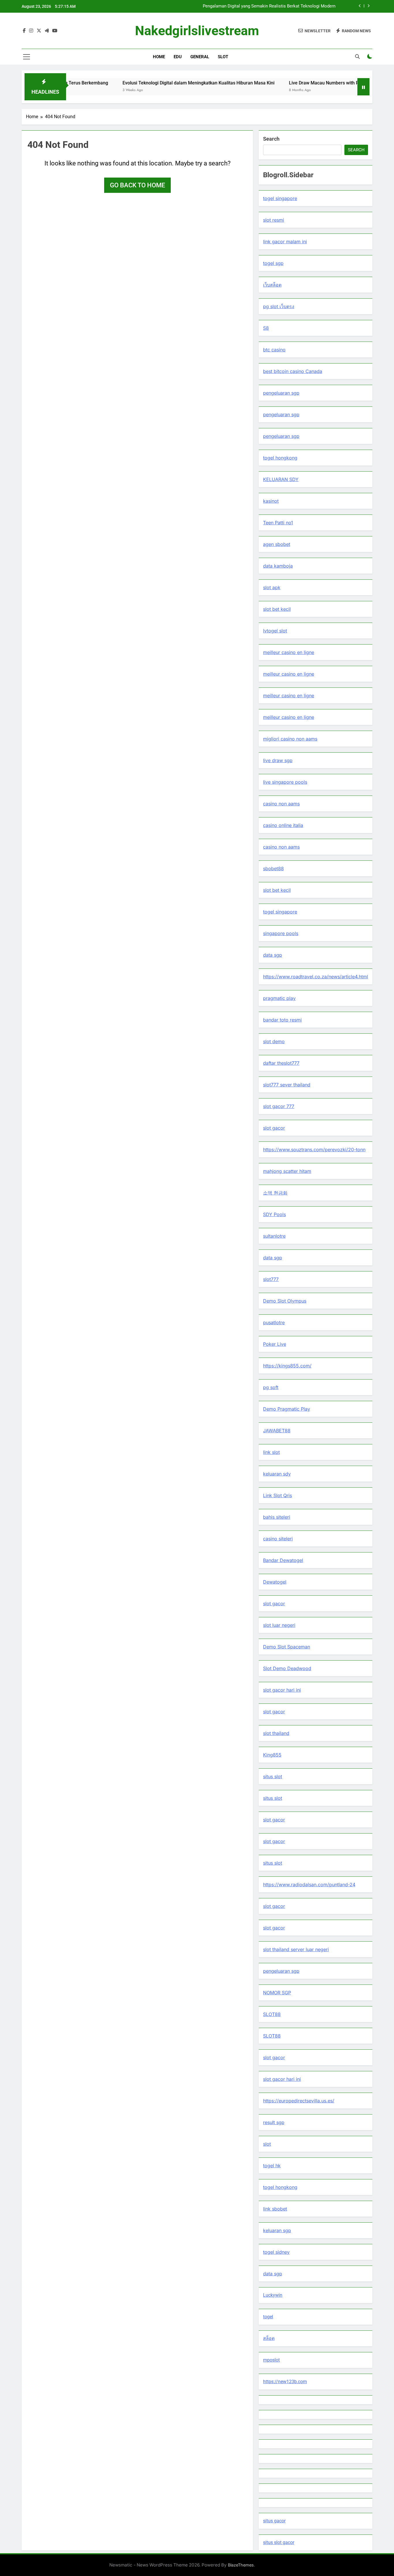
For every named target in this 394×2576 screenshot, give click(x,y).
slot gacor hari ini (282, 1690)
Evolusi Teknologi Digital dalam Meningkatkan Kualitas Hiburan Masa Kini (148, 83)
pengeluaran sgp (281, 393)
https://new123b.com (285, 2382)
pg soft (271, 1387)
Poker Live (275, 1344)
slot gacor (274, 1128)
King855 (272, 1755)
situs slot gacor (279, 2542)
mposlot (271, 2360)
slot (267, 2144)
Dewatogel (275, 1582)
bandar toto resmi (282, 1020)
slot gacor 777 (279, 1106)
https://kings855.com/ (287, 1366)
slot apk (272, 587)
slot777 (271, 1279)
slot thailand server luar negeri (296, 1949)
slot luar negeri (279, 1625)
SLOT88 (272, 2014)
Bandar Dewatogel (283, 1560)
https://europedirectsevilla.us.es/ (299, 2101)
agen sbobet (277, 544)
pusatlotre (274, 1322)
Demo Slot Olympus (285, 1301)
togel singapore (280, 198)
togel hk (272, 2166)
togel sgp (273, 263)
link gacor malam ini (285, 242)
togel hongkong (280, 458)
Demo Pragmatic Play (287, 1409)
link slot (271, 1452)
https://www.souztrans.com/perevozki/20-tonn (314, 1150)
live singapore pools (285, 782)
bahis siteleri (277, 1517)
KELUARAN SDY (281, 479)
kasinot (271, 501)
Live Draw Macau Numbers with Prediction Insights (291, 83)
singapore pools (281, 933)
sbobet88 (273, 868)
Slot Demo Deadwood (287, 1668)
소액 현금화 (275, 1193)
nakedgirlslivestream (197, 31)
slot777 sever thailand (287, 1085)
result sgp (274, 2122)
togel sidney (276, 2252)
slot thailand (276, 1733)
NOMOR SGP (277, 1993)
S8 (266, 328)
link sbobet (275, 2209)
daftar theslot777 (281, 1063)
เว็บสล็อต (272, 285)
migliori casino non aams (290, 739)
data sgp (273, 955)
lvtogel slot (275, 631)
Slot (223, 57)
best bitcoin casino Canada (293, 371)
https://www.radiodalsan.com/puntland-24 (309, 1885)
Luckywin (273, 2295)
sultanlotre (274, 1236)
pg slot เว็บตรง (279, 306)
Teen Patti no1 (278, 523)
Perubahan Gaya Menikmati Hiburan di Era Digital (288, 6)
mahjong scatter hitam (287, 1171)
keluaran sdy (277, 1474)
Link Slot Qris (277, 1495)
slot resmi (274, 220)
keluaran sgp (277, 2230)
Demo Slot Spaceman (287, 1647)
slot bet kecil (277, 609)
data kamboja (278, 566)
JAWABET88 (277, 1431)
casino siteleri (278, 1539)
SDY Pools (274, 1214)
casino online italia (283, 825)
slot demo (274, 1041)
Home (159, 57)
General (200, 57)
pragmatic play (279, 998)
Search (271, 139)
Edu (178, 57)
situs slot (273, 1776)
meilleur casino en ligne (289, 652)
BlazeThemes (241, 2565)
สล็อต (269, 2338)
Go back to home (137, 185)
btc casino (274, 350)
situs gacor (274, 2521)
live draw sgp (278, 760)
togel (268, 2317)
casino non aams (281, 804)
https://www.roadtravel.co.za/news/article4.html (316, 977)
